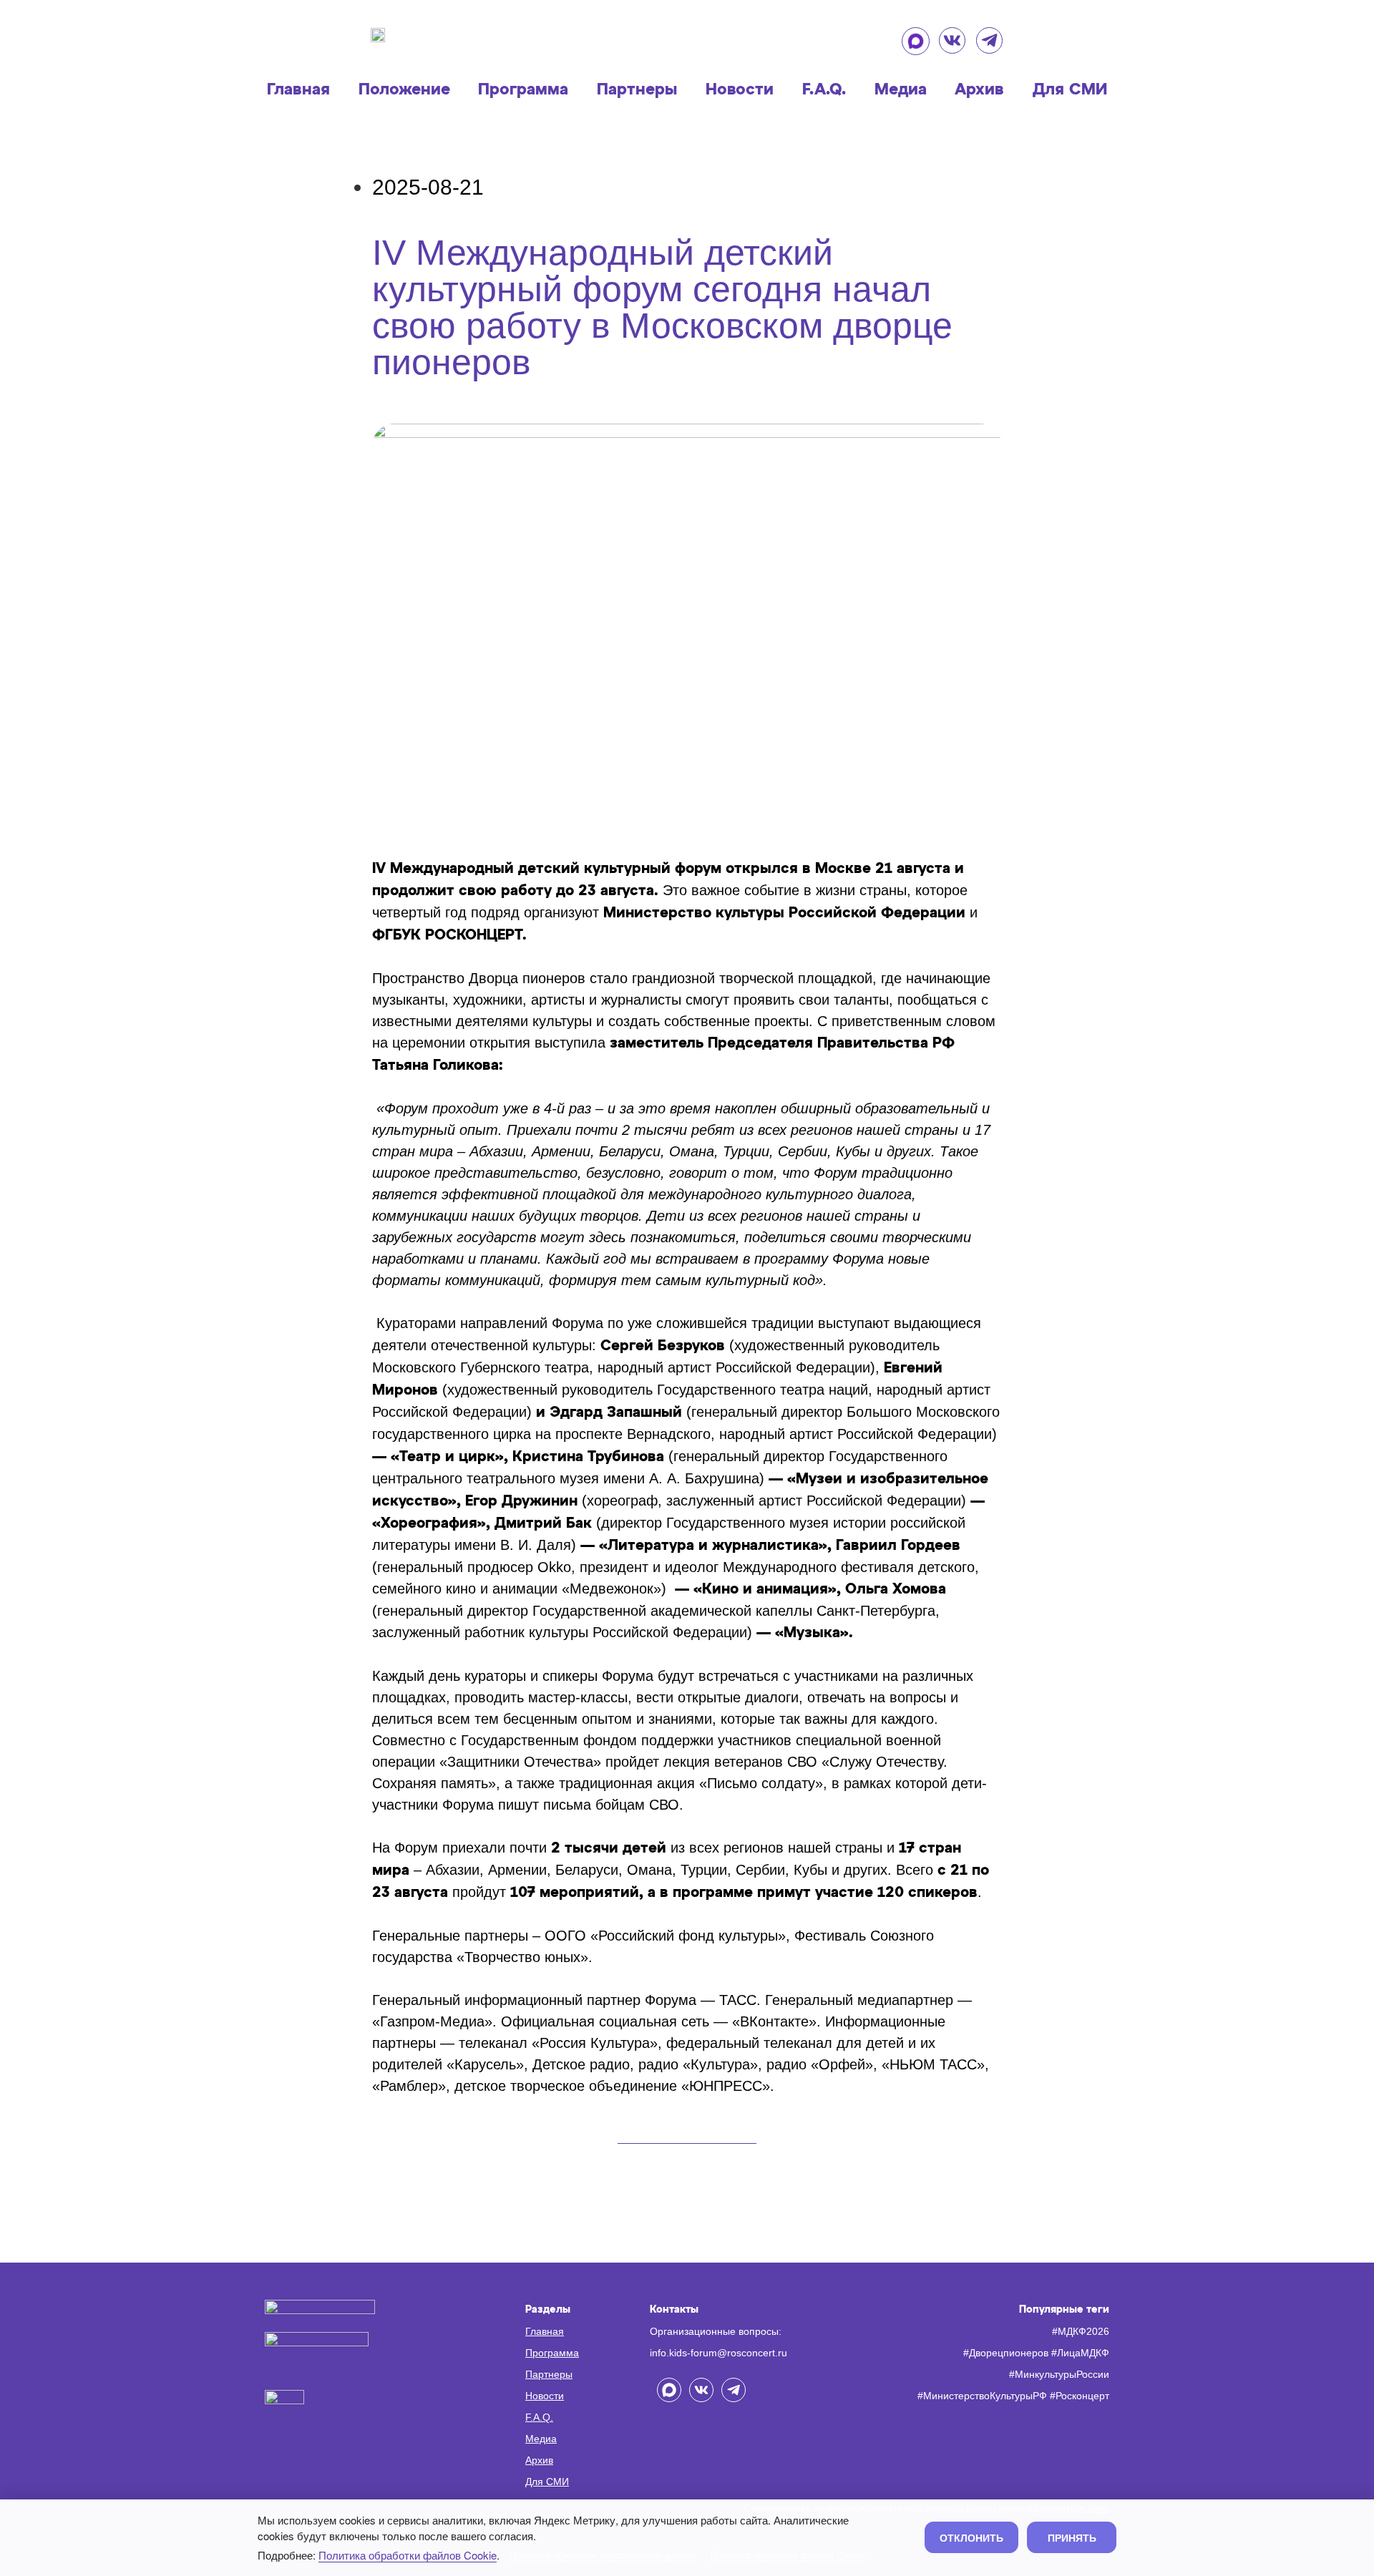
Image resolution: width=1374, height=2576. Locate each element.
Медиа (901, 90)
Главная (298, 90)
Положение (404, 90)
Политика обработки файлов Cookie (408, 2555)
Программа (523, 90)
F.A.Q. (824, 90)
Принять (1072, 2537)
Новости (740, 90)
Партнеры (637, 90)
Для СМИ (1070, 90)
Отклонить (971, 2537)
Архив (979, 90)
